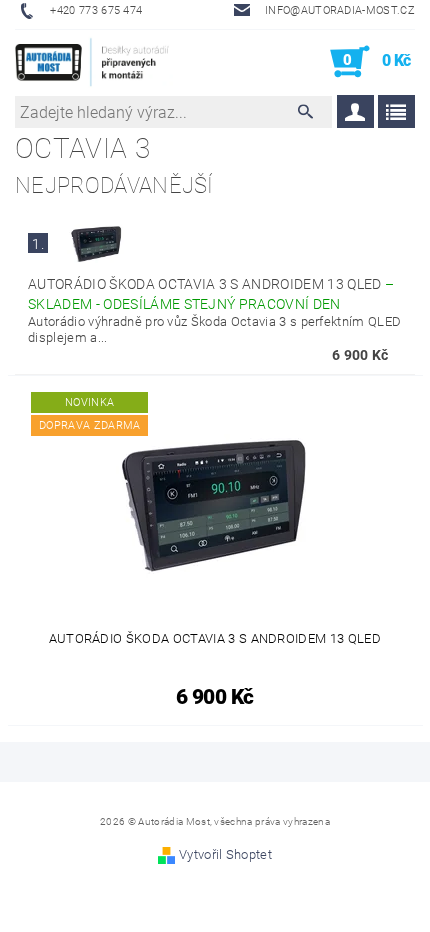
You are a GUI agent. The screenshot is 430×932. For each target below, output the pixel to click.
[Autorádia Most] (94, 62)
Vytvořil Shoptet (225, 854)
